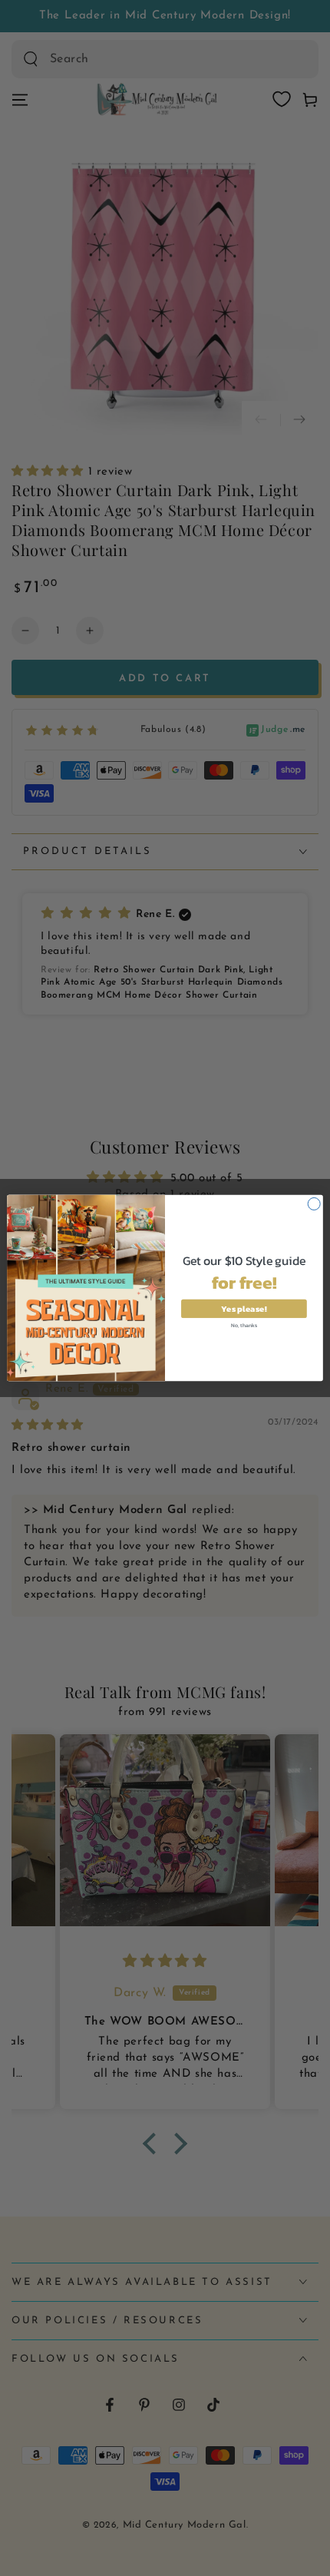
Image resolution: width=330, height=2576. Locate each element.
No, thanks (244, 1324)
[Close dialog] (314, 1204)
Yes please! (244, 1308)
